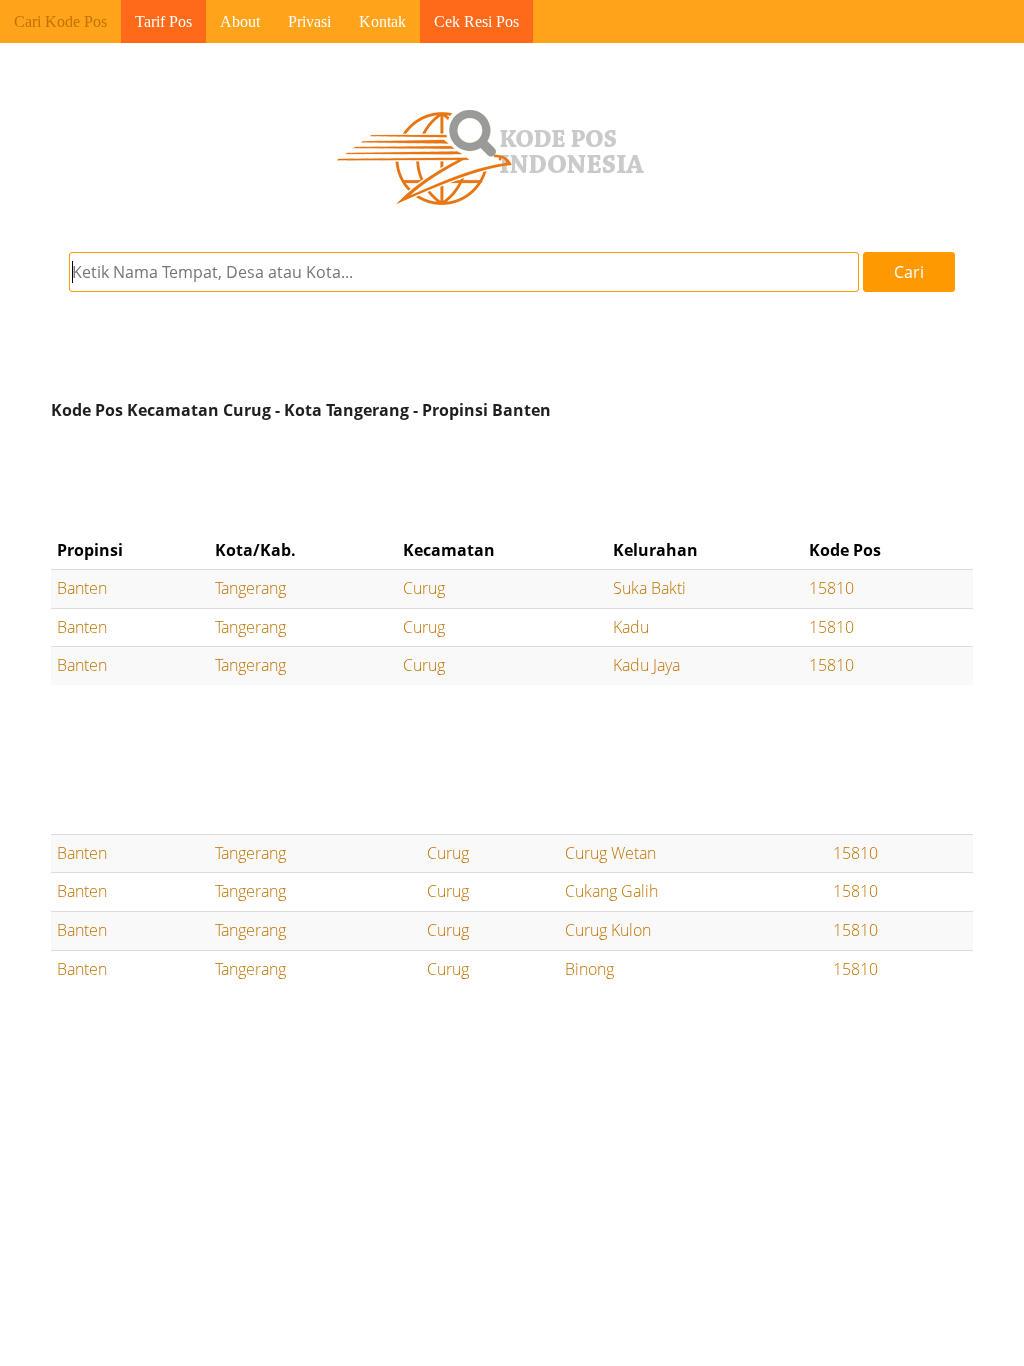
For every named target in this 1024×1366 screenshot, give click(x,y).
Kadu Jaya (646, 665)
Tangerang (250, 588)
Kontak (382, 21)
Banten (82, 588)
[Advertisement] (512, 479)
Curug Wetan (610, 853)
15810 (831, 588)
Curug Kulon (608, 930)
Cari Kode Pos (60, 21)
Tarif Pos (163, 21)
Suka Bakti (649, 588)
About (240, 21)
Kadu (631, 627)
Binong (589, 969)
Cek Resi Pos (476, 21)
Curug (424, 588)
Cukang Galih (611, 891)
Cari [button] (909, 272)
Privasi (309, 21)
